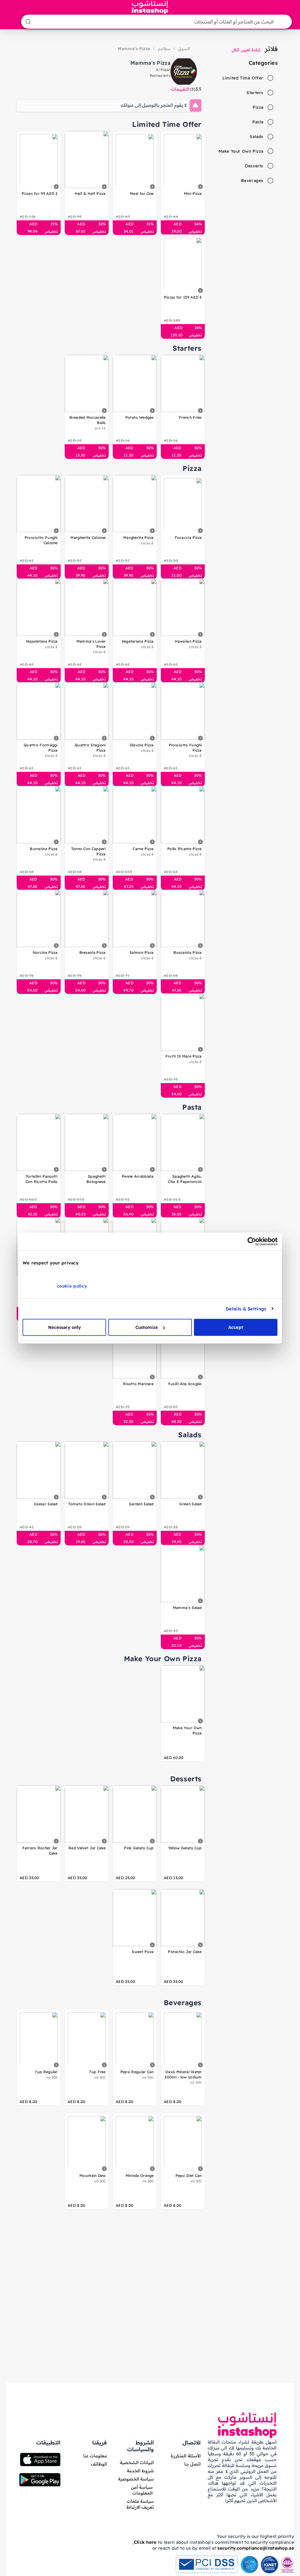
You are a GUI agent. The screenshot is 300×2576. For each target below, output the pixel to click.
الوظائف (99, 2464)
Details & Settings (246, 1309)
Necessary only (64, 1327)
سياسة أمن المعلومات (142, 2490)
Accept (236, 1327)
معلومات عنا (95, 2456)
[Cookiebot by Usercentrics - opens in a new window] (252, 1241)
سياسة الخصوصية (136, 2479)
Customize (147, 1327)
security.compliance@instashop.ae (256, 2548)
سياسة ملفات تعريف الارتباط (140, 2504)
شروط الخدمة (140, 2471)
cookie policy (72, 1286)
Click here (145, 2542)
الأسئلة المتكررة (186, 2456)
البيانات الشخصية (137, 2462)
